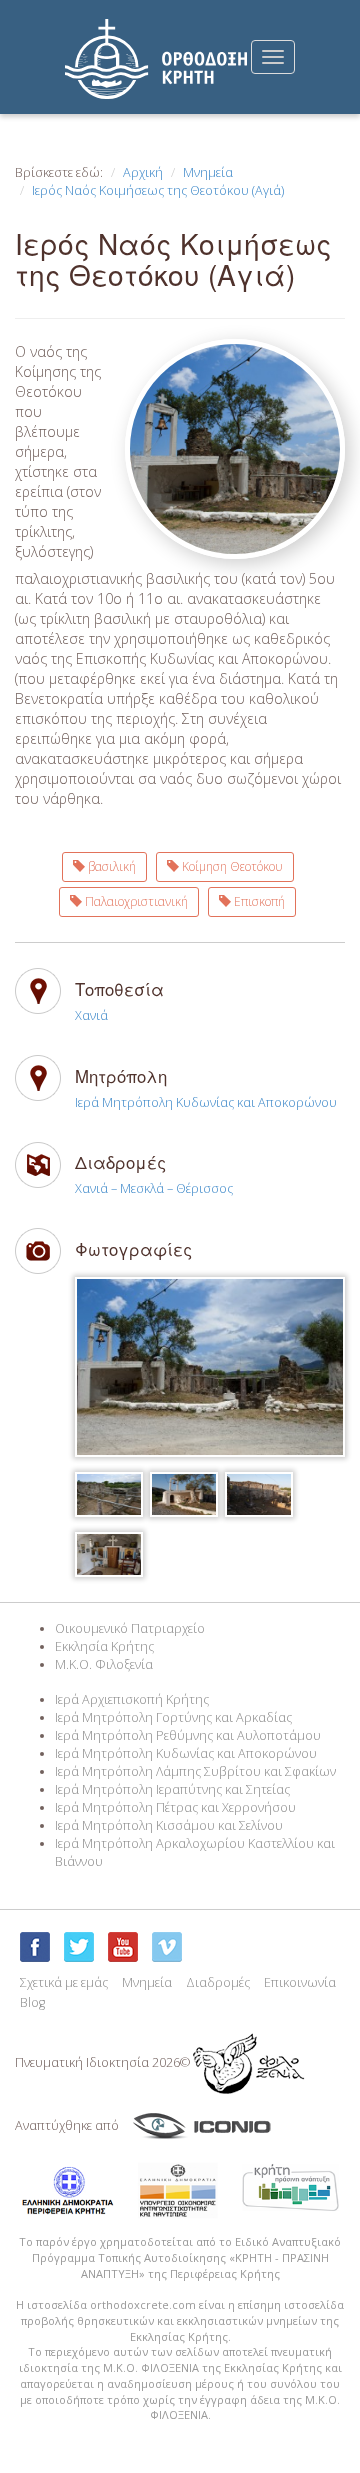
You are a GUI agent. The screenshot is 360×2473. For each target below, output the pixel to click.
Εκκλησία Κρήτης (104, 1646)
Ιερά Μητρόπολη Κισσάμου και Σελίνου (169, 1825)
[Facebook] (35, 1947)
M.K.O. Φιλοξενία (104, 1664)
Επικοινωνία (300, 1982)
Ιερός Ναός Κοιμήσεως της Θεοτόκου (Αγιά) (158, 190)
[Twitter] (79, 1947)
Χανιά (91, 1015)
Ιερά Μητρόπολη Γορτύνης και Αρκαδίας (173, 1717)
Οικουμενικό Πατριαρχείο (130, 1628)
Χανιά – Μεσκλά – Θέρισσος (154, 1188)
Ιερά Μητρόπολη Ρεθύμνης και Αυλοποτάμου (188, 1735)
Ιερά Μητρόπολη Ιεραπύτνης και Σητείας (172, 1789)
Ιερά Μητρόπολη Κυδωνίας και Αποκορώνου (206, 1102)
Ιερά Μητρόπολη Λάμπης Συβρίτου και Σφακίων (195, 1771)
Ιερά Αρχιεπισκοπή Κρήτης (132, 1699)
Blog (32, 2002)
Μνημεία (208, 172)
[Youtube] (123, 1947)
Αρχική (143, 172)
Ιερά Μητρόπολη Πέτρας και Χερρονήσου (175, 1807)
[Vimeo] (167, 1947)
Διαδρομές (218, 1982)
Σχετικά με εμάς (64, 1982)
